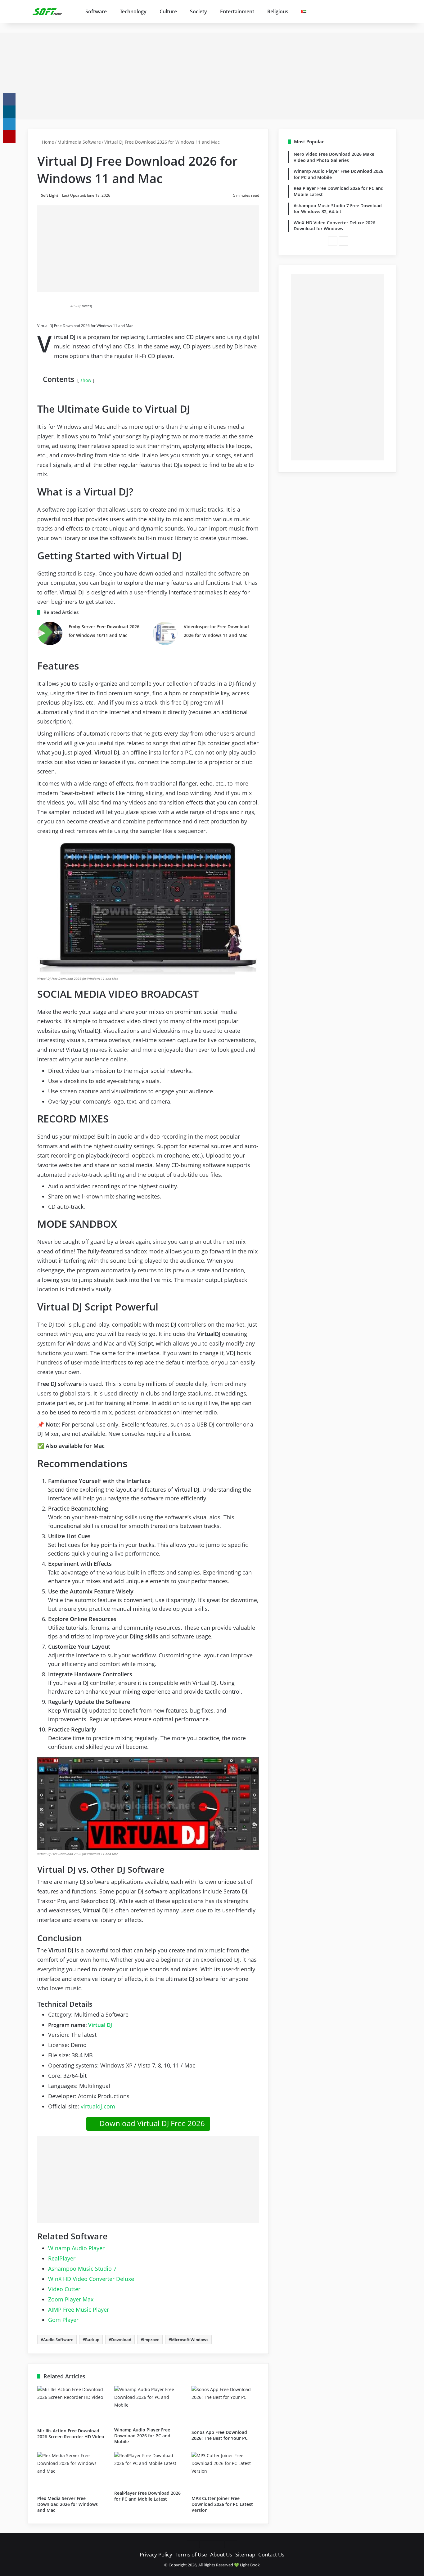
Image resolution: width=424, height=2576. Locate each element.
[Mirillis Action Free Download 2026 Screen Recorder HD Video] (71, 2405)
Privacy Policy (156, 2554)
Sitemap (245, 2554)
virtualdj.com (98, 2106)
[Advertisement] (212, 76)
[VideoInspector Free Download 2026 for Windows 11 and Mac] (165, 633)
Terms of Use (191, 2554)
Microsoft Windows (190, 2340)
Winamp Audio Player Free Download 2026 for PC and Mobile (142, 2436)
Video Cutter (64, 2289)
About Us (221, 2554)
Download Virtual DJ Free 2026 (151, 2123)
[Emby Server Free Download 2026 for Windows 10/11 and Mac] (50, 633)
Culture (168, 11)
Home (47, 142)
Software (96, 11)
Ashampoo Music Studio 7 (82, 2269)
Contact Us (271, 2554)
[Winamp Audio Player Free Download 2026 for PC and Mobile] (148, 2405)
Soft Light (50, 195)
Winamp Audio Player (76, 2248)
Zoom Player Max (71, 2299)
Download (121, 2340)
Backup (92, 2340)
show (86, 380)
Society (198, 11)
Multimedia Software (79, 142)
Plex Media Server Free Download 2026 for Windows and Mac (68, 2504)
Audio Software (58, 2340)
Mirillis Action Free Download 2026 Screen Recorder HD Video (71, 2434)
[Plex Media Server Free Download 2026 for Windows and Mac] (71, 2472)
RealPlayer (62, 2258)
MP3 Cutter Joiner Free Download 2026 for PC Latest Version (222, 2504)
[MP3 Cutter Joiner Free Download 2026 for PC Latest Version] (225, 2472)
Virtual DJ (100, 2025)
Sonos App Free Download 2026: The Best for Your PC (220, 2435)
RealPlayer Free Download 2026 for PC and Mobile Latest (147, 2496)
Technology (133, 11)
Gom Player (63, 2320)
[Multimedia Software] (48, 11)
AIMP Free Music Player (79, 2309)
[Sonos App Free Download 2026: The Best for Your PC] (225, 2406)
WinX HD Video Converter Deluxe (91, 2279)
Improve (151, 2340)
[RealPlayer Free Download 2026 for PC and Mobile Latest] (148, 2469)
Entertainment (237, 11)
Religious (278, 11)
